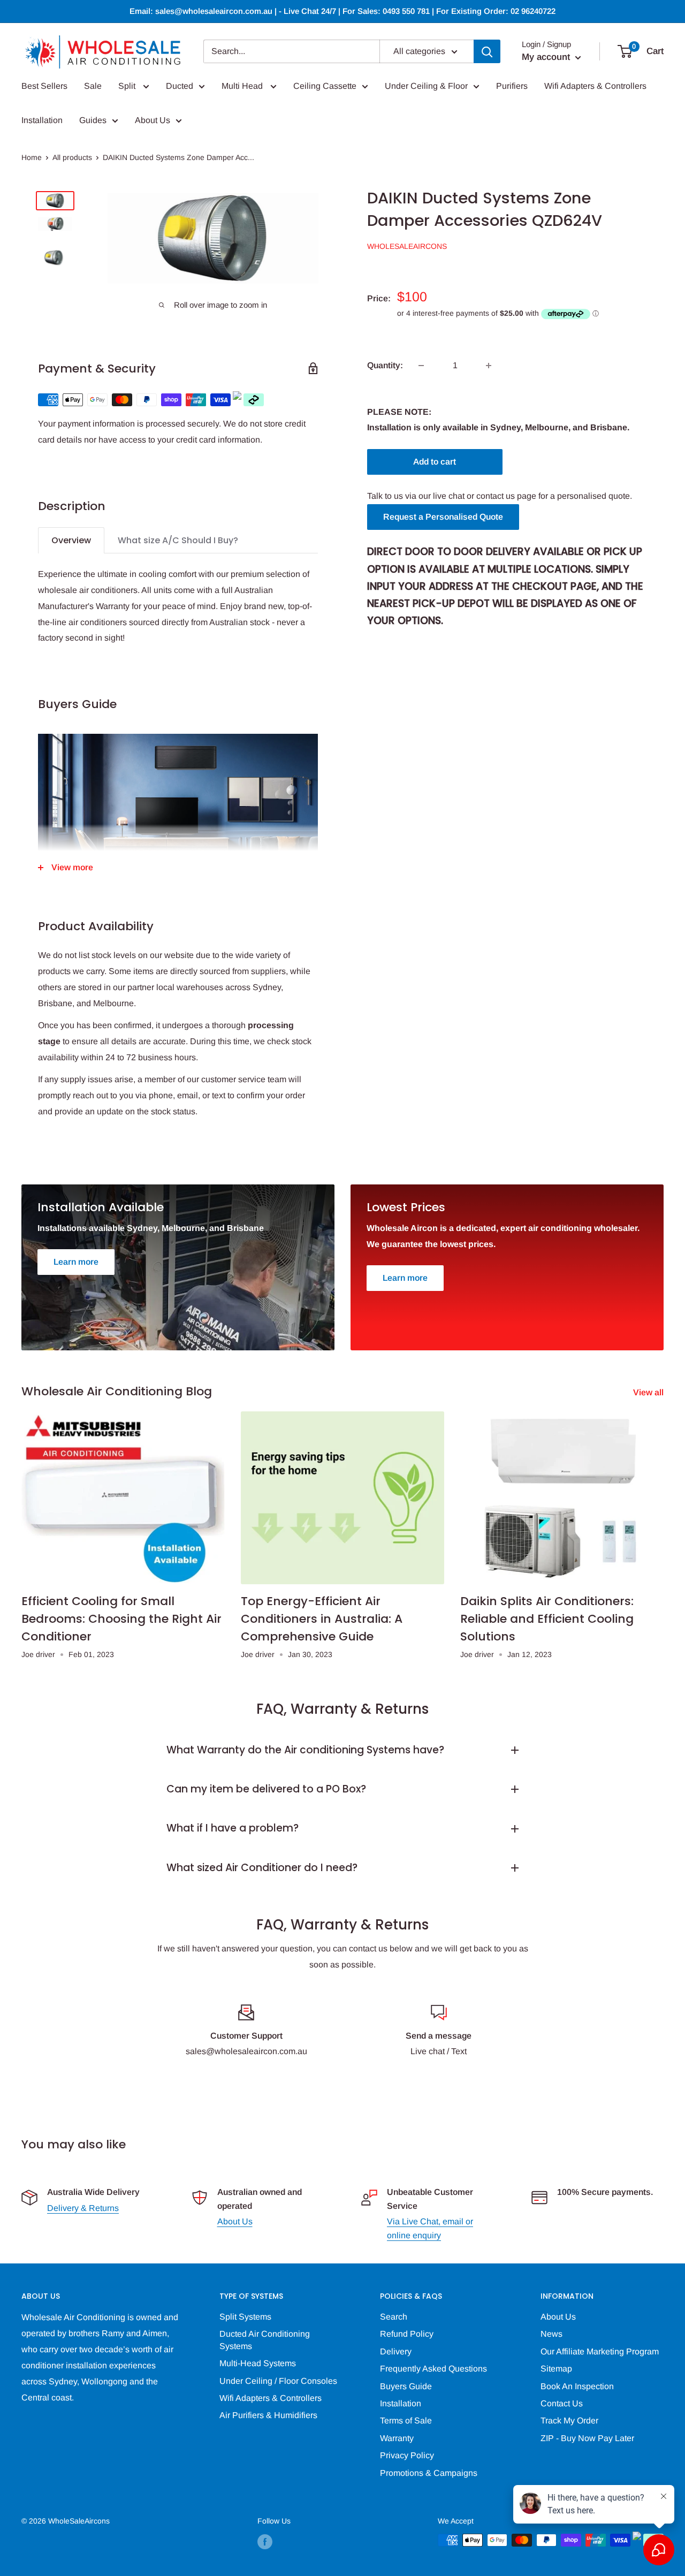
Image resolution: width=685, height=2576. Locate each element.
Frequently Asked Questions (433, 2369)
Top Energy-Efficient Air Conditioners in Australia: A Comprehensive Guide (322, 1619)
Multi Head (243, 86)
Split (128, 86)
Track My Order (569, 2421)
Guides (93, 120)
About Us (153, 120)
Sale (93, 86)
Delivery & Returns (83, 2208)
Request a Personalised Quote (443, 517)
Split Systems (245, 2317)
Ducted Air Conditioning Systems (265, 2340)
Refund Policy (407, 2334)
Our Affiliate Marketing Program (600, 2351)
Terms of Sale (406, 2421)
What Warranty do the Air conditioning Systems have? (305, 1750)
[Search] (487, 51)
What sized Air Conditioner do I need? (262, 1868)
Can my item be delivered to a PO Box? (266, 1789)
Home (32, 157)
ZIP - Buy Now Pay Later (587, 2438)
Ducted (180, 86)
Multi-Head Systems (258, 2363)
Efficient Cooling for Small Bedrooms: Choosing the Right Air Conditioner (121, 1619)
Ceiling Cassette (325, 86)
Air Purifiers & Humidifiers (268, 2415)
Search (394, 2317)
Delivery (396, 2351)
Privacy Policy (407, 2455)
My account (547, 57)
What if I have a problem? (233, 1828)
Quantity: (385, 365)
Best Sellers (44, 86)
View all (649, 1392)
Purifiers (512, 86)
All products (72, 157)
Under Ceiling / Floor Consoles (278, 2381)
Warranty (397, 2438)
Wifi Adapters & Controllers (595, 86)
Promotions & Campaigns (429, 2473)
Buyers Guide (406, 2386)
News (551, 2334)
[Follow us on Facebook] (265, 2541)
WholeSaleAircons (407, 246)
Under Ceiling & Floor (426, 86)
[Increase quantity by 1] (489, 366)
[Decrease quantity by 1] (421, 366)
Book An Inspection (577, 2386)
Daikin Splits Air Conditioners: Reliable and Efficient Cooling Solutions (547, 1619)
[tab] (71, 540)
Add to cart (435, 462)
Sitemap (556, 2369)
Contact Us (562, 2403)
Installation (42, 120)
